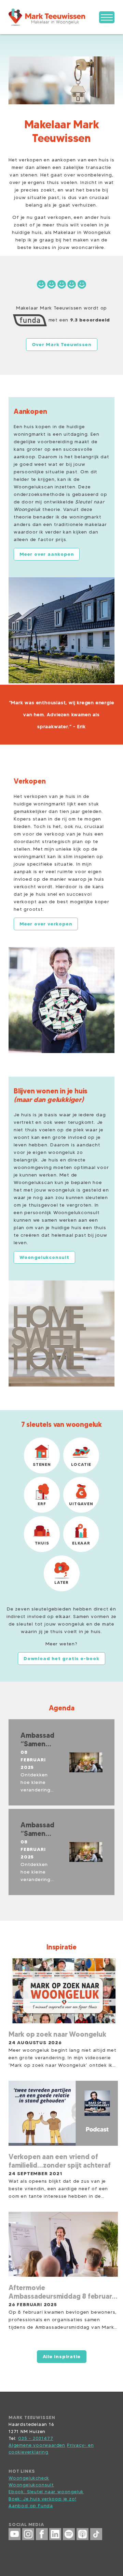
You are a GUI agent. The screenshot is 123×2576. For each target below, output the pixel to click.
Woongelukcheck (29, 2478)
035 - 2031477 (36, 2438)
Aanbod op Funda (31, 2506)
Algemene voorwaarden (37, 2445)
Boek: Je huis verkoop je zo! (42, 2499)
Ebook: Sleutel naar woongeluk (46, 2492)
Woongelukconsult (31, 2485)
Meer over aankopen (47, 554)
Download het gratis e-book (61, 1658)
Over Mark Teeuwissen (62, 344)
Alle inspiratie (62, 2356)
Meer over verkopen (46, 924)
